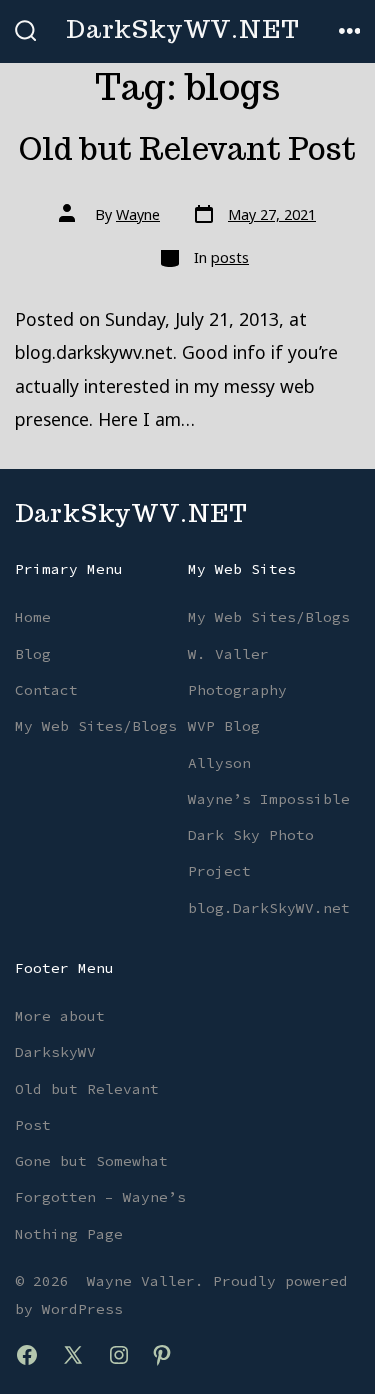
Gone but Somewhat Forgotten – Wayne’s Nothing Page (100, 1197)
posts (230, 257)
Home (33, 617)
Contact (46, 690)
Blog (33, 654)
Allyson (219, 763)
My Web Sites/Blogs (96, 726)
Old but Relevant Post (187, 149)
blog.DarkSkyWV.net (269, 908)
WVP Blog (224, 726)
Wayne (138, 214)
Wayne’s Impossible (269, 799)
